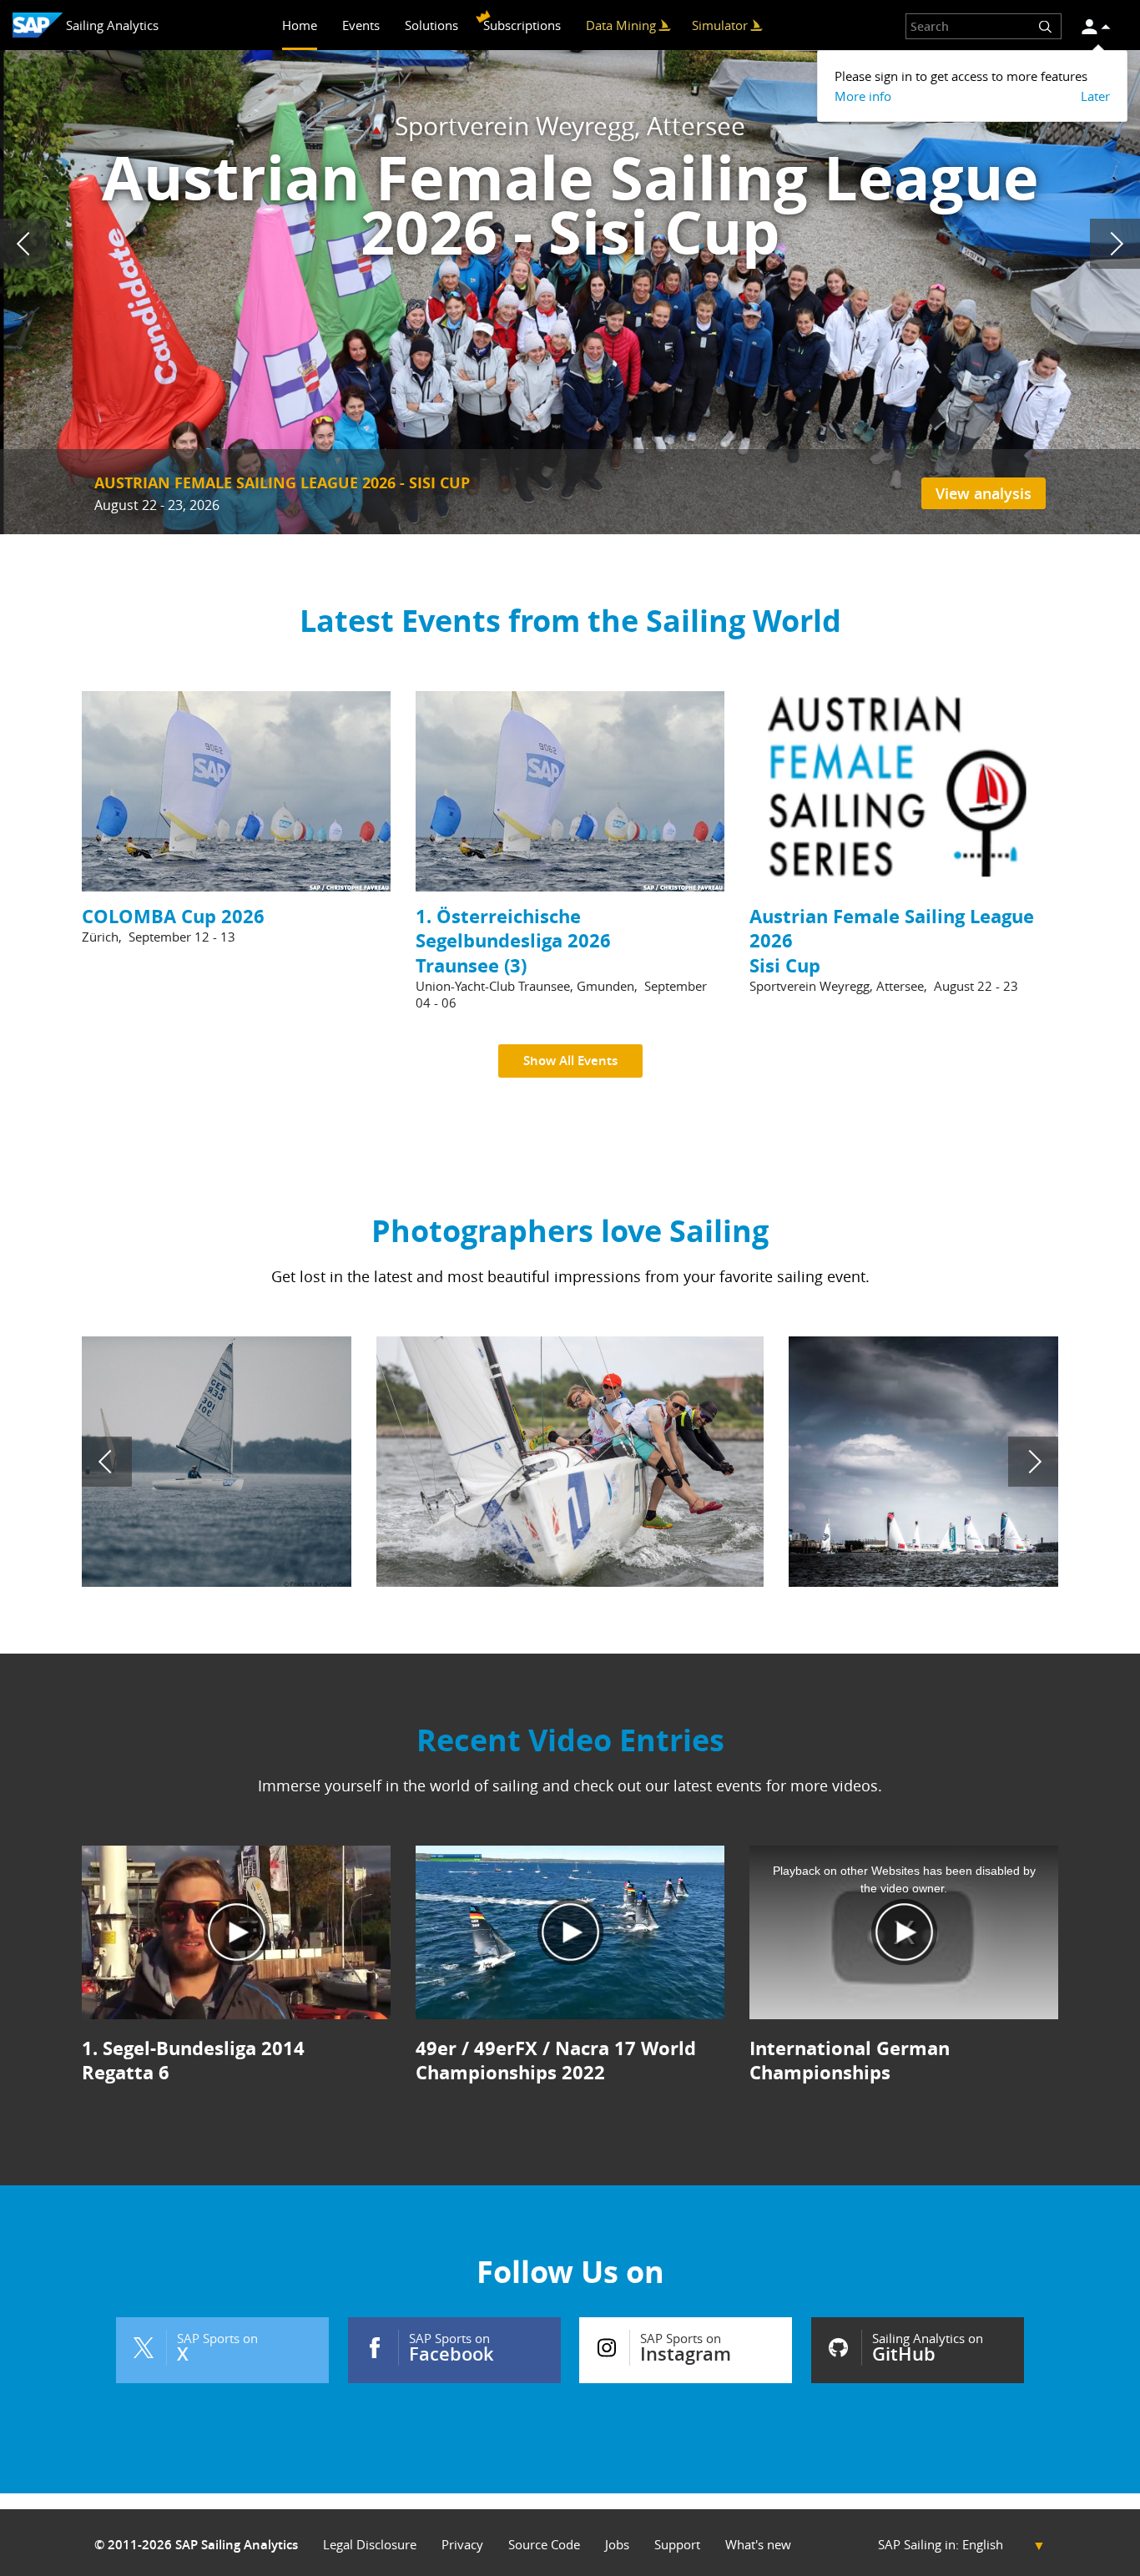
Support (677, 2545)
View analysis (984, 493)
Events (361, 25)
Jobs (617, 2545)
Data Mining (621, 25)
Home (300, 25)
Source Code (544, 2545)
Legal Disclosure (370, 2545)
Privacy (462, 2545)
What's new (758, 2545)
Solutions (431, 25)
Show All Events (570, 1061)
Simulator (720, 25)
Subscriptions (522, 25)
